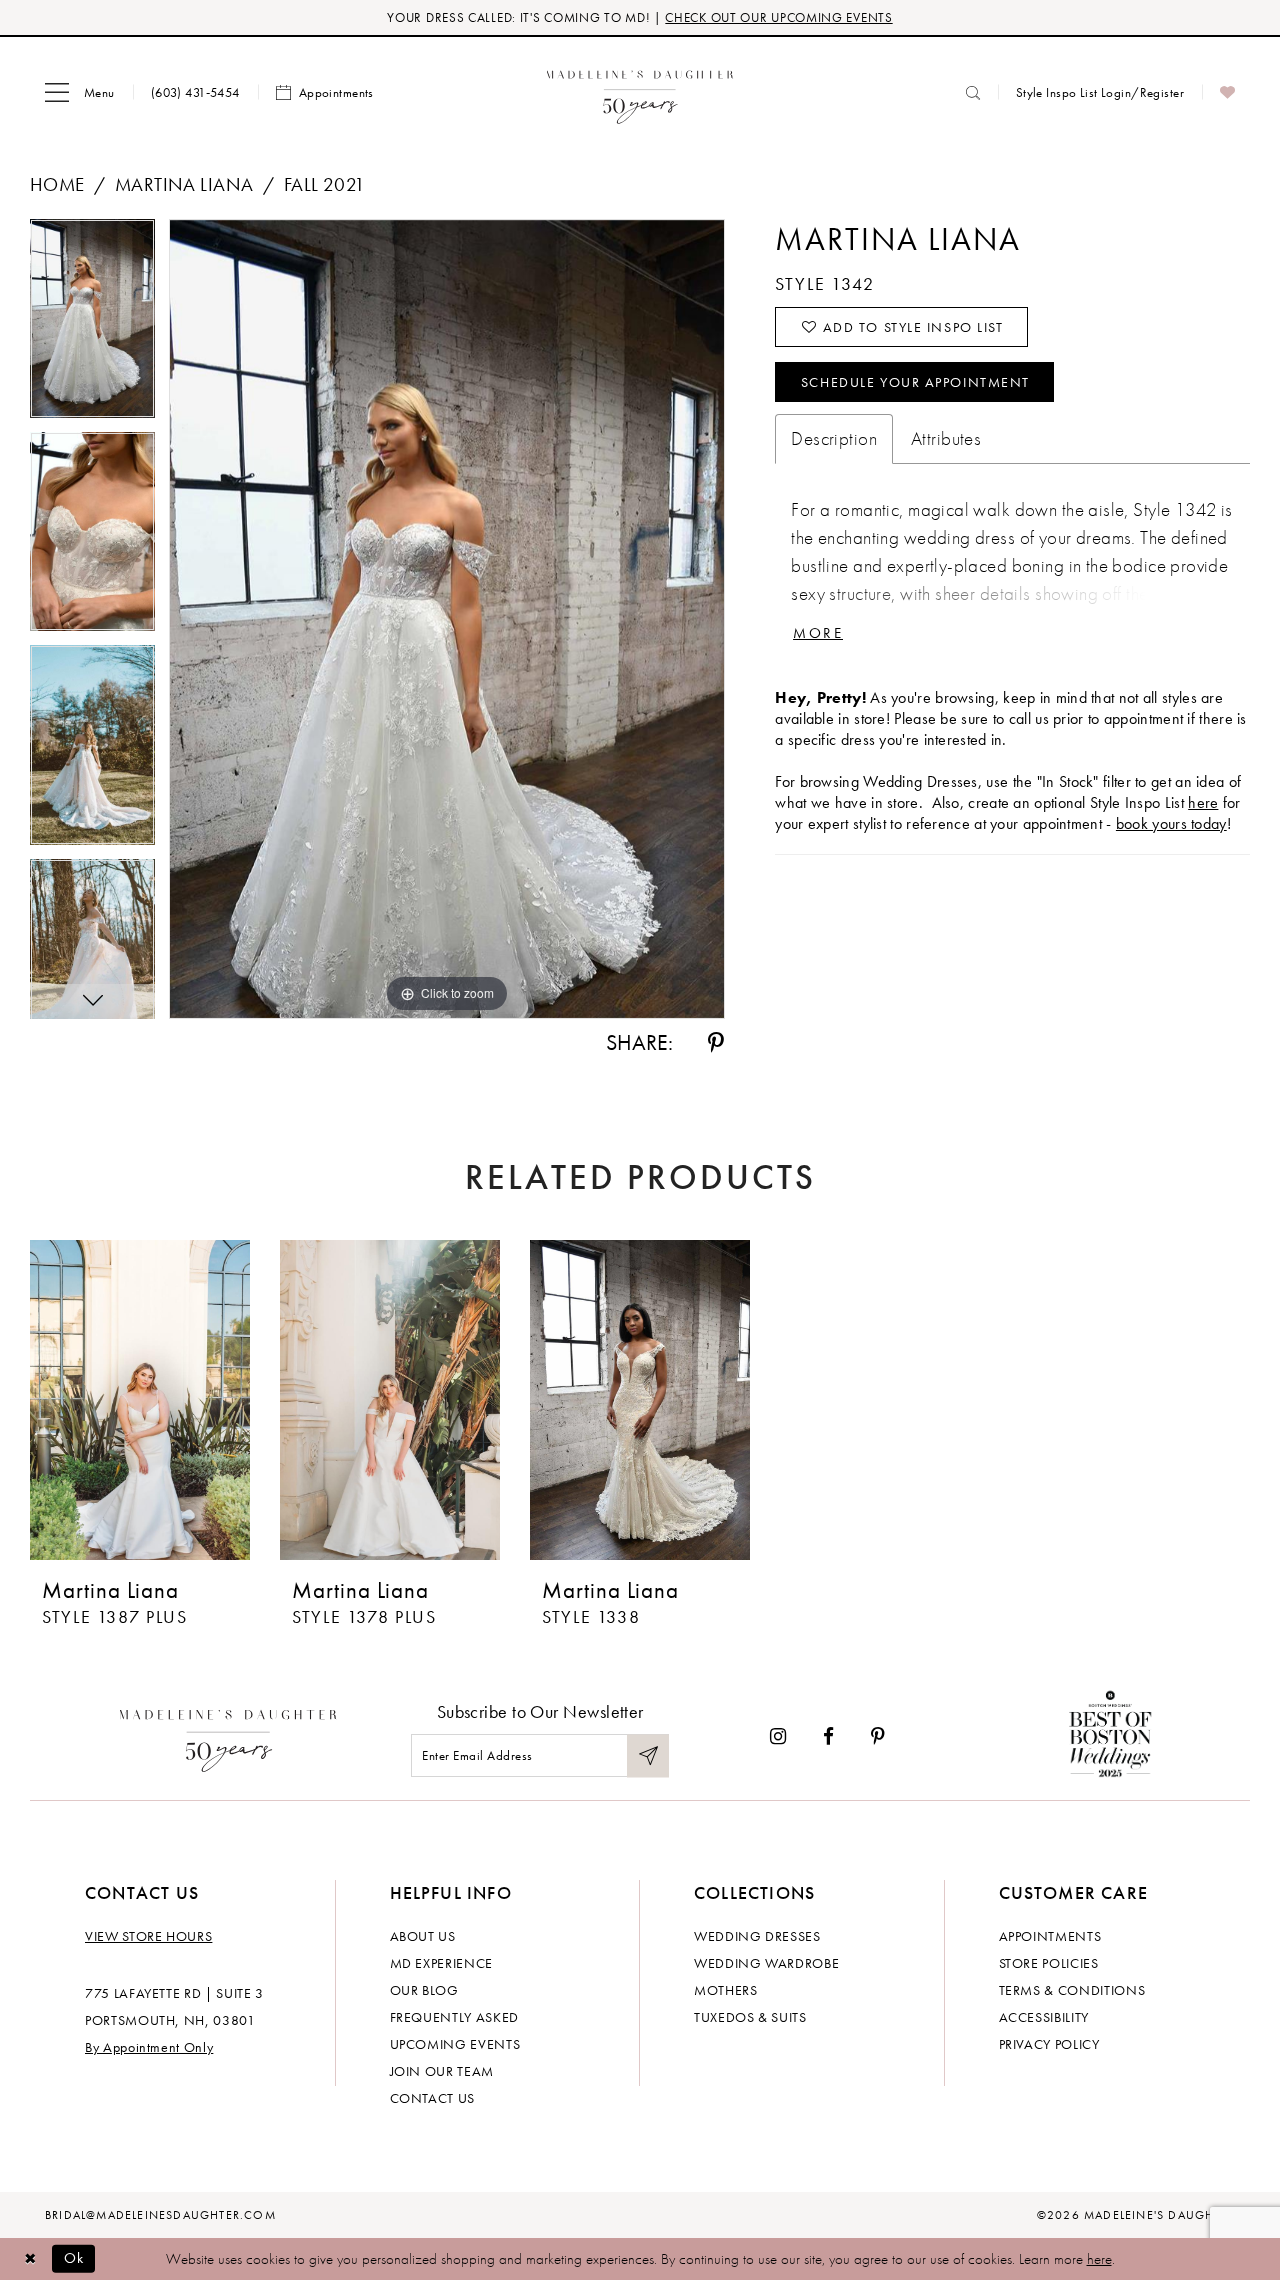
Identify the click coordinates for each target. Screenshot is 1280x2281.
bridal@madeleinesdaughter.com (160, 2215)
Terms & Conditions (1072, 1990)
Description (834, 438)
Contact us (433, 2098)
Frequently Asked (454, 2017)
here (1203, 802)
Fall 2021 (325, 184)
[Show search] (973, 92)
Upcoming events (455, 2044)
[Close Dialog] (30, 2258)
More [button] (818, 633)
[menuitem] (80, 93)
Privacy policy (1049, 2044)
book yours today (1171, 823)
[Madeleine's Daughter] (228, 1736)
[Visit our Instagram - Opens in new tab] (778, 1736)
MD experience (441, 1963)
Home (57, 184)
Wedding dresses (757, 1936)
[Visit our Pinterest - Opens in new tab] (878, 1736)
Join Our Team (442, 2071)
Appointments (1050, 1936)
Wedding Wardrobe (766, 1963)
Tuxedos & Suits (750, 2017)
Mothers (726, 1990)
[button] (80, 93)
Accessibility (1044, 2017)
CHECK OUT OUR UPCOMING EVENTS (778, 17)
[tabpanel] (92, 325)
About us (423, 1936)
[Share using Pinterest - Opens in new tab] (716, 1043)
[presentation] (140, 1400)
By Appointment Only (149, 2047)
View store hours (148, 1936)
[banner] (640, 92)
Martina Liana (184, 184)
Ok (74, 2258)
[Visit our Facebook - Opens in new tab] (828, 1736)
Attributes (946, 438)
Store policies (1049, 1963)
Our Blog (424, 1990)
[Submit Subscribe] (648, 1755)
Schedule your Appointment (915, 382)
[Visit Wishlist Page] (1227, 93)
